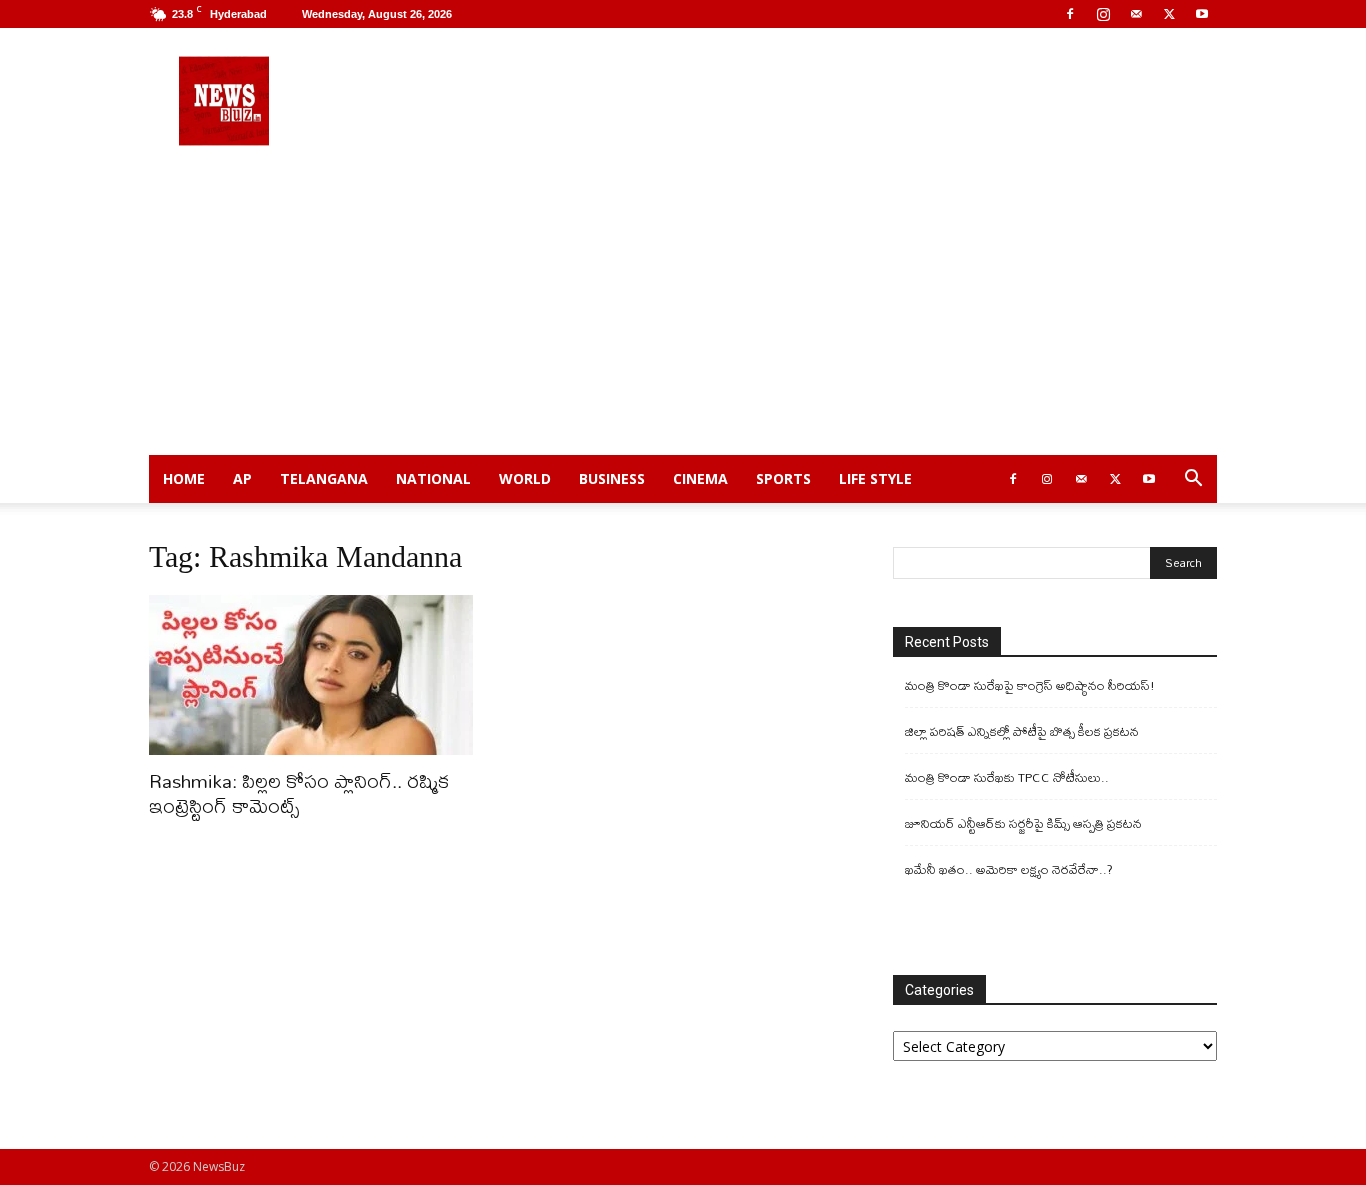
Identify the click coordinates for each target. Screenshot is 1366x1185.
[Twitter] (1169, 14)
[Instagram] (1103, 14)
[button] (1193, 480)
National (433, 478)
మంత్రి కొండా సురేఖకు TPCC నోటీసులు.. (1007, 777)
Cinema (700, 478)
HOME (184, 478)
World (525, 478)
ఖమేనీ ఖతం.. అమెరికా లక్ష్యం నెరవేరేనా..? (1009, 869)
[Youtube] (1202, 14)
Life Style (875, 478)
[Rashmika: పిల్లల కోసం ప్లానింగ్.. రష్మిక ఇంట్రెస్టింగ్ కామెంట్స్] (311, 675)
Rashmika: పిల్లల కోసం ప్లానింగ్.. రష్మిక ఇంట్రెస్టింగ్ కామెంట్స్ (299, 793)
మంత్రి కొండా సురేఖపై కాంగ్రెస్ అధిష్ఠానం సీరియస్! (1030, 685)
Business (612, 478)
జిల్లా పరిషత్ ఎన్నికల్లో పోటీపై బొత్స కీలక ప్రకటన (1022, 731)
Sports (783, 478)
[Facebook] (1070, 14)
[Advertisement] (683, 305)
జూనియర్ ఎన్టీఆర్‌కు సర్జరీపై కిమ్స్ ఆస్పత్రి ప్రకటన (1023, 823)
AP (242, 478)
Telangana (324, 478)
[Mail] (1136, 14)
